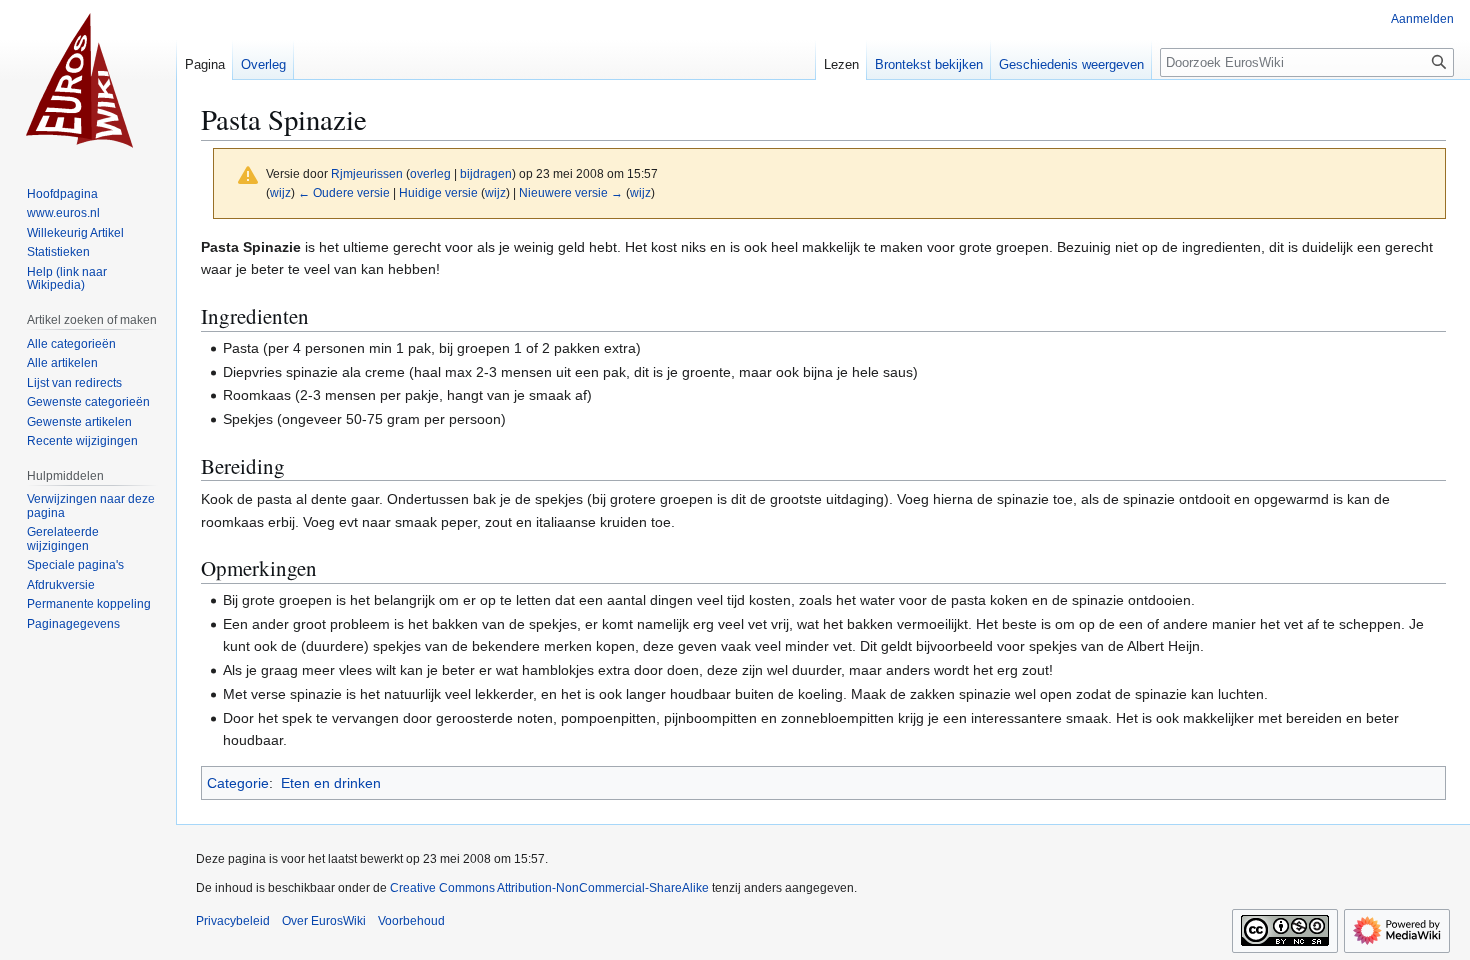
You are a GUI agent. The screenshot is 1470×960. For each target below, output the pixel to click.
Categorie (238, 783)
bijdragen (486, 173)
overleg (430, 173)
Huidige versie (438, 192)
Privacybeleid (233, 921)
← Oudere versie (344, 192)
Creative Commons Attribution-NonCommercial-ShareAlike (549, 888)
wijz (280, 192)
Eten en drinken (331, 783)
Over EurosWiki (324, 921)
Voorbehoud (411, 921)
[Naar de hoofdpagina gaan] (88, 80)
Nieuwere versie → (571, 192)
